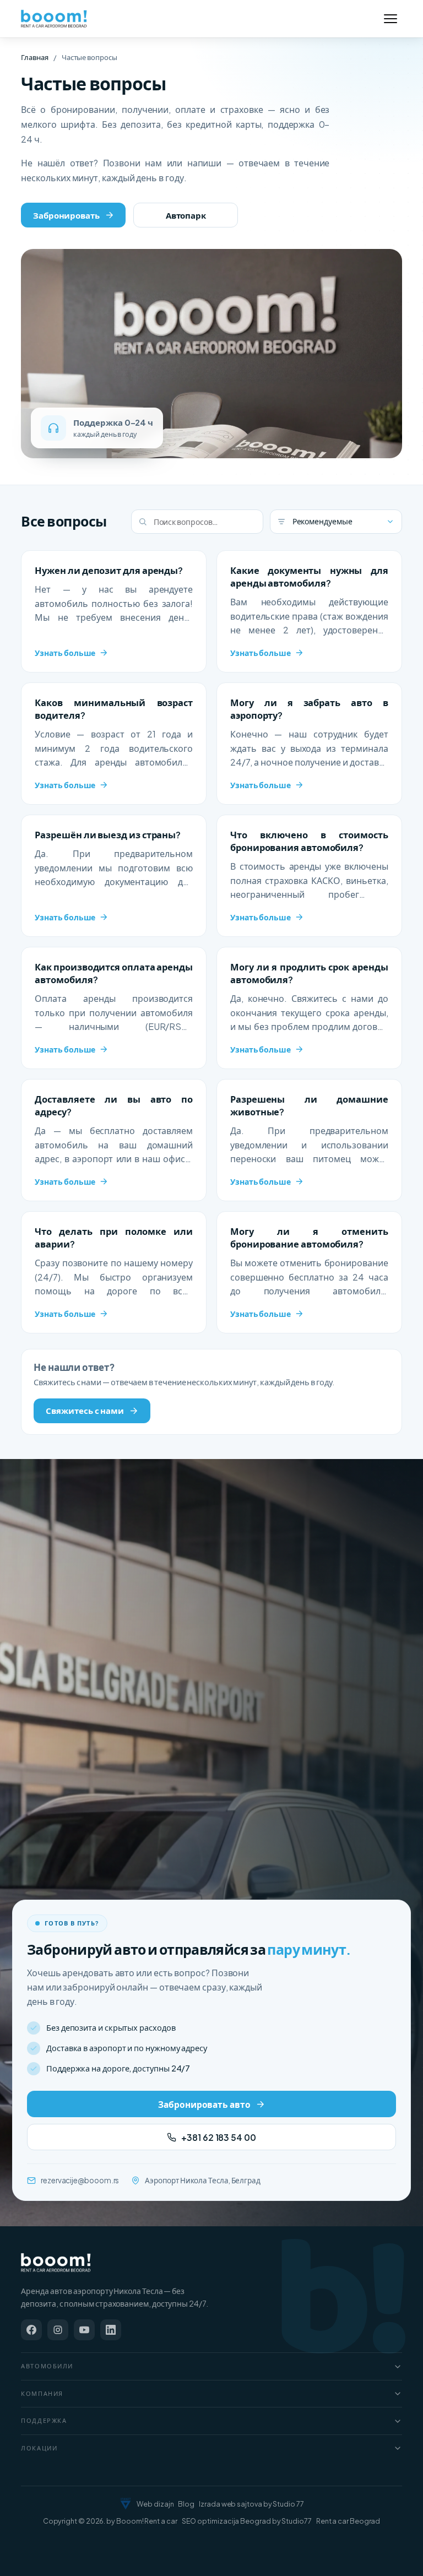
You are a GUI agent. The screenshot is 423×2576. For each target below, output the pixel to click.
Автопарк (186, 215)
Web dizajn (155, 2504)
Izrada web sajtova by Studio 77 (251, 2504)
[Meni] (391, 19)
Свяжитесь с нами (85, 1410)
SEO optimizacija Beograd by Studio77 (247, 2521)
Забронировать (66, 215)
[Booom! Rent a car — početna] (56, 2263)
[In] (111, 2330)
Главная (34, 57)
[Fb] (31, 2330)
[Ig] (58, 2330)
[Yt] (84, 2330)
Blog (186, 2504)
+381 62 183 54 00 (219, 2137)
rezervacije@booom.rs (80, 2180)
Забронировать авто (204, 2104)
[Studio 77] (126, 2504)
